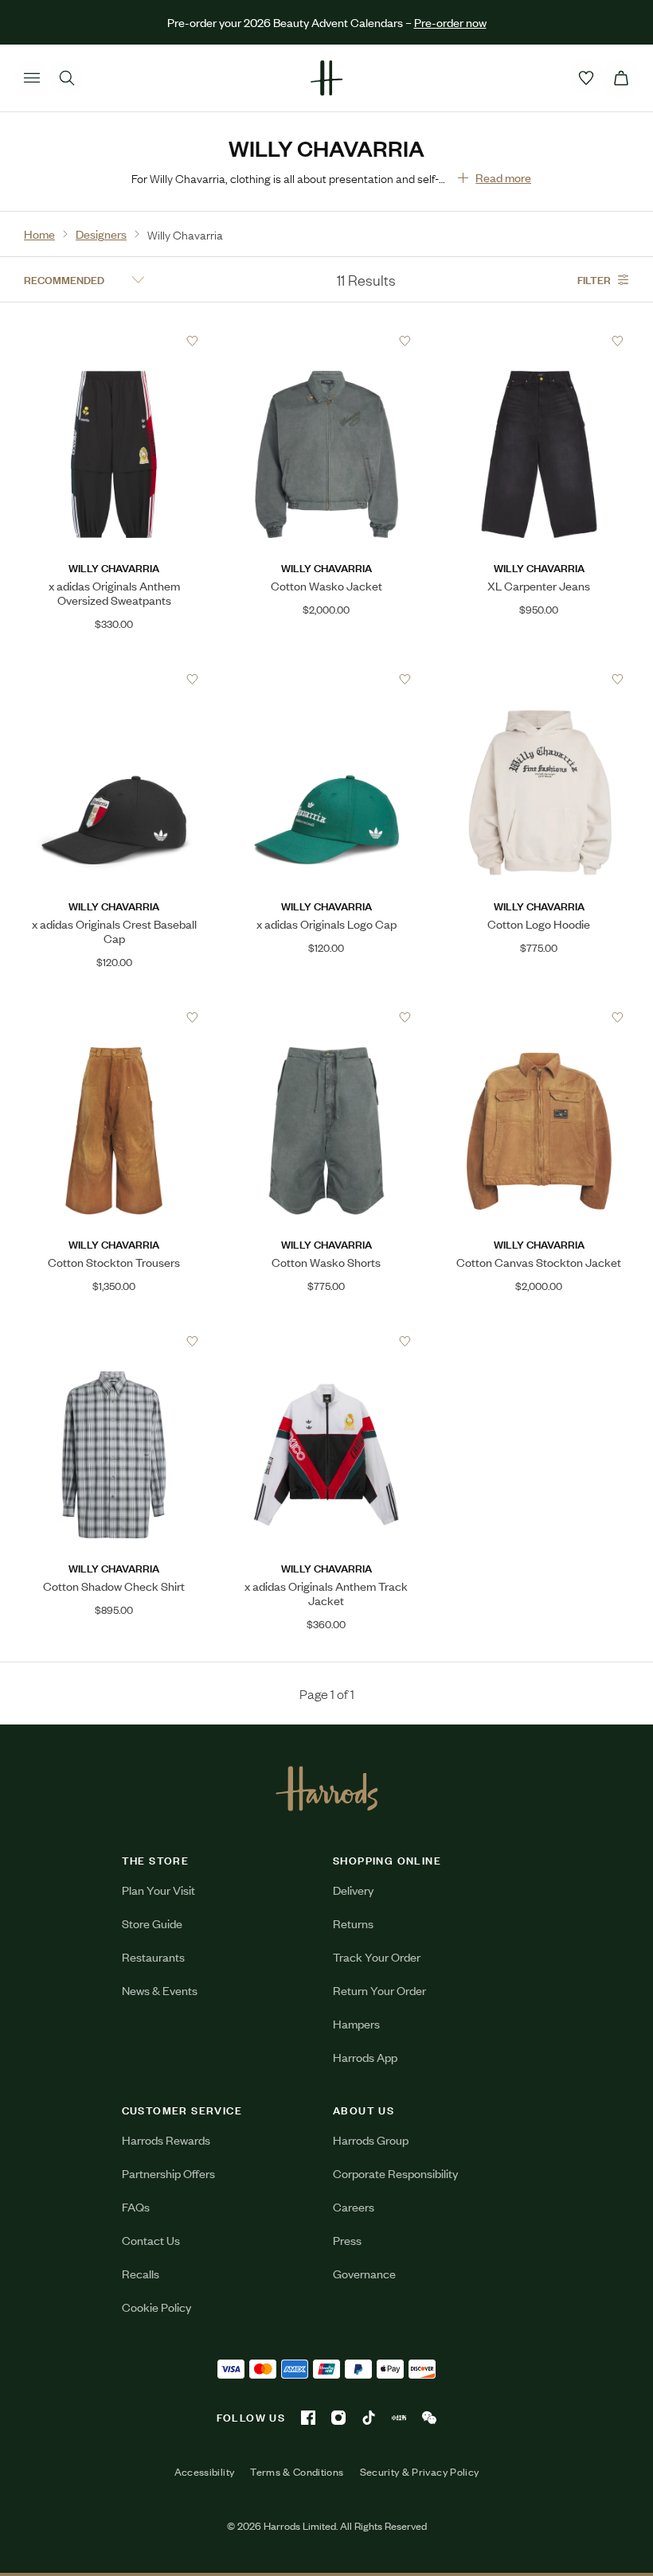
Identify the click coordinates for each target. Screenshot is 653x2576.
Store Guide (152, 1923)
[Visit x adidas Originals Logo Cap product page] (326, 679)
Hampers (356, 2023)
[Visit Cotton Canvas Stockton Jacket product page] (539, 1017)
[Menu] (32, 78)
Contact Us (151, 2240)
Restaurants (153, 1956)
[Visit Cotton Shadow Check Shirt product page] (114, 1341)
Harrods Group (371, 2140)
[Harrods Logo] (327, 1788)
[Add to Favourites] (192, 341)
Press (347, 2240)
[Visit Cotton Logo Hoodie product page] (539, 679)
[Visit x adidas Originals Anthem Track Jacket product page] (326, 1341)
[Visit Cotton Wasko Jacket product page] (326, 341)
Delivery (353, 1890)
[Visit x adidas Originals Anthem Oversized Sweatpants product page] (114, 341)
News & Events (160, 1990)
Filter (594, 279)
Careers (354, 2206)
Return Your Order (379, 1990)
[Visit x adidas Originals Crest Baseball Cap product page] (114, 679)
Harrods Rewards (166, 2140)
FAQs (136, 2206)
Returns (353, 1923)
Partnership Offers (168, 2173)
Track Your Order (377, 1956)
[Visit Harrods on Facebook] (308, 2418)
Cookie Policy (156, 2307)
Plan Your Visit (158, 1890)
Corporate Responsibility (395, 2173)
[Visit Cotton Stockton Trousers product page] (114, 1017)
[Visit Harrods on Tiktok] (369, 2418)
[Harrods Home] (326, 78)
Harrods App (365, 2057)
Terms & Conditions (297, 2472)
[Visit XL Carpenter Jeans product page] (539, 341)
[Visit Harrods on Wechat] (429, 2418)
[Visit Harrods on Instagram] (338, 2418)
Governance (364, 2273)
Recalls (141, 2273)
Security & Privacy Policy (420, 2472)
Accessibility (205, 2472)
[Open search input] (67, 78)
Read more (503, 177)
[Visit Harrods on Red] (399, 2418)
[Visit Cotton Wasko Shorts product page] (326, 1017)
